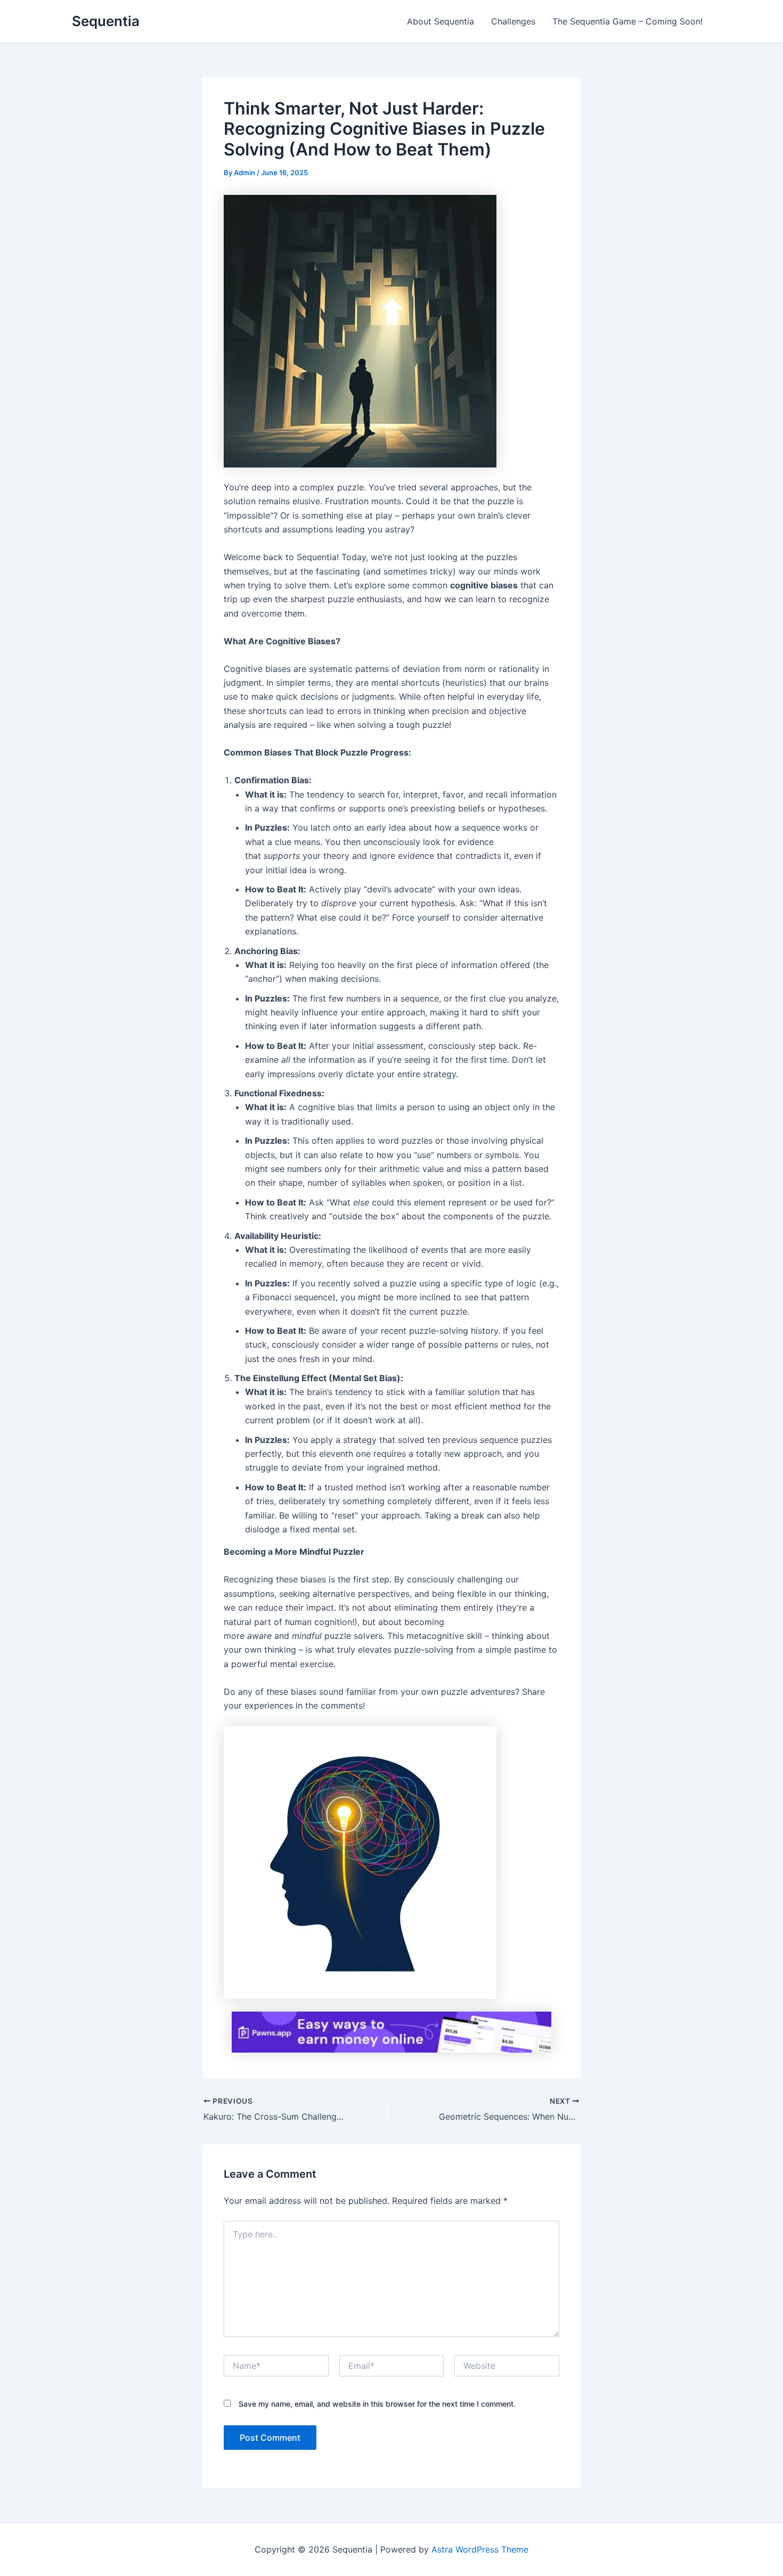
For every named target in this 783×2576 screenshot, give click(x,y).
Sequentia (106, 21)
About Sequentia (441, 21)
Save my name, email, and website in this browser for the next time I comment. (377, 2404)
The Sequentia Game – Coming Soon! (627, 21)
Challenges (513, 21)
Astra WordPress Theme (480, 2549)
